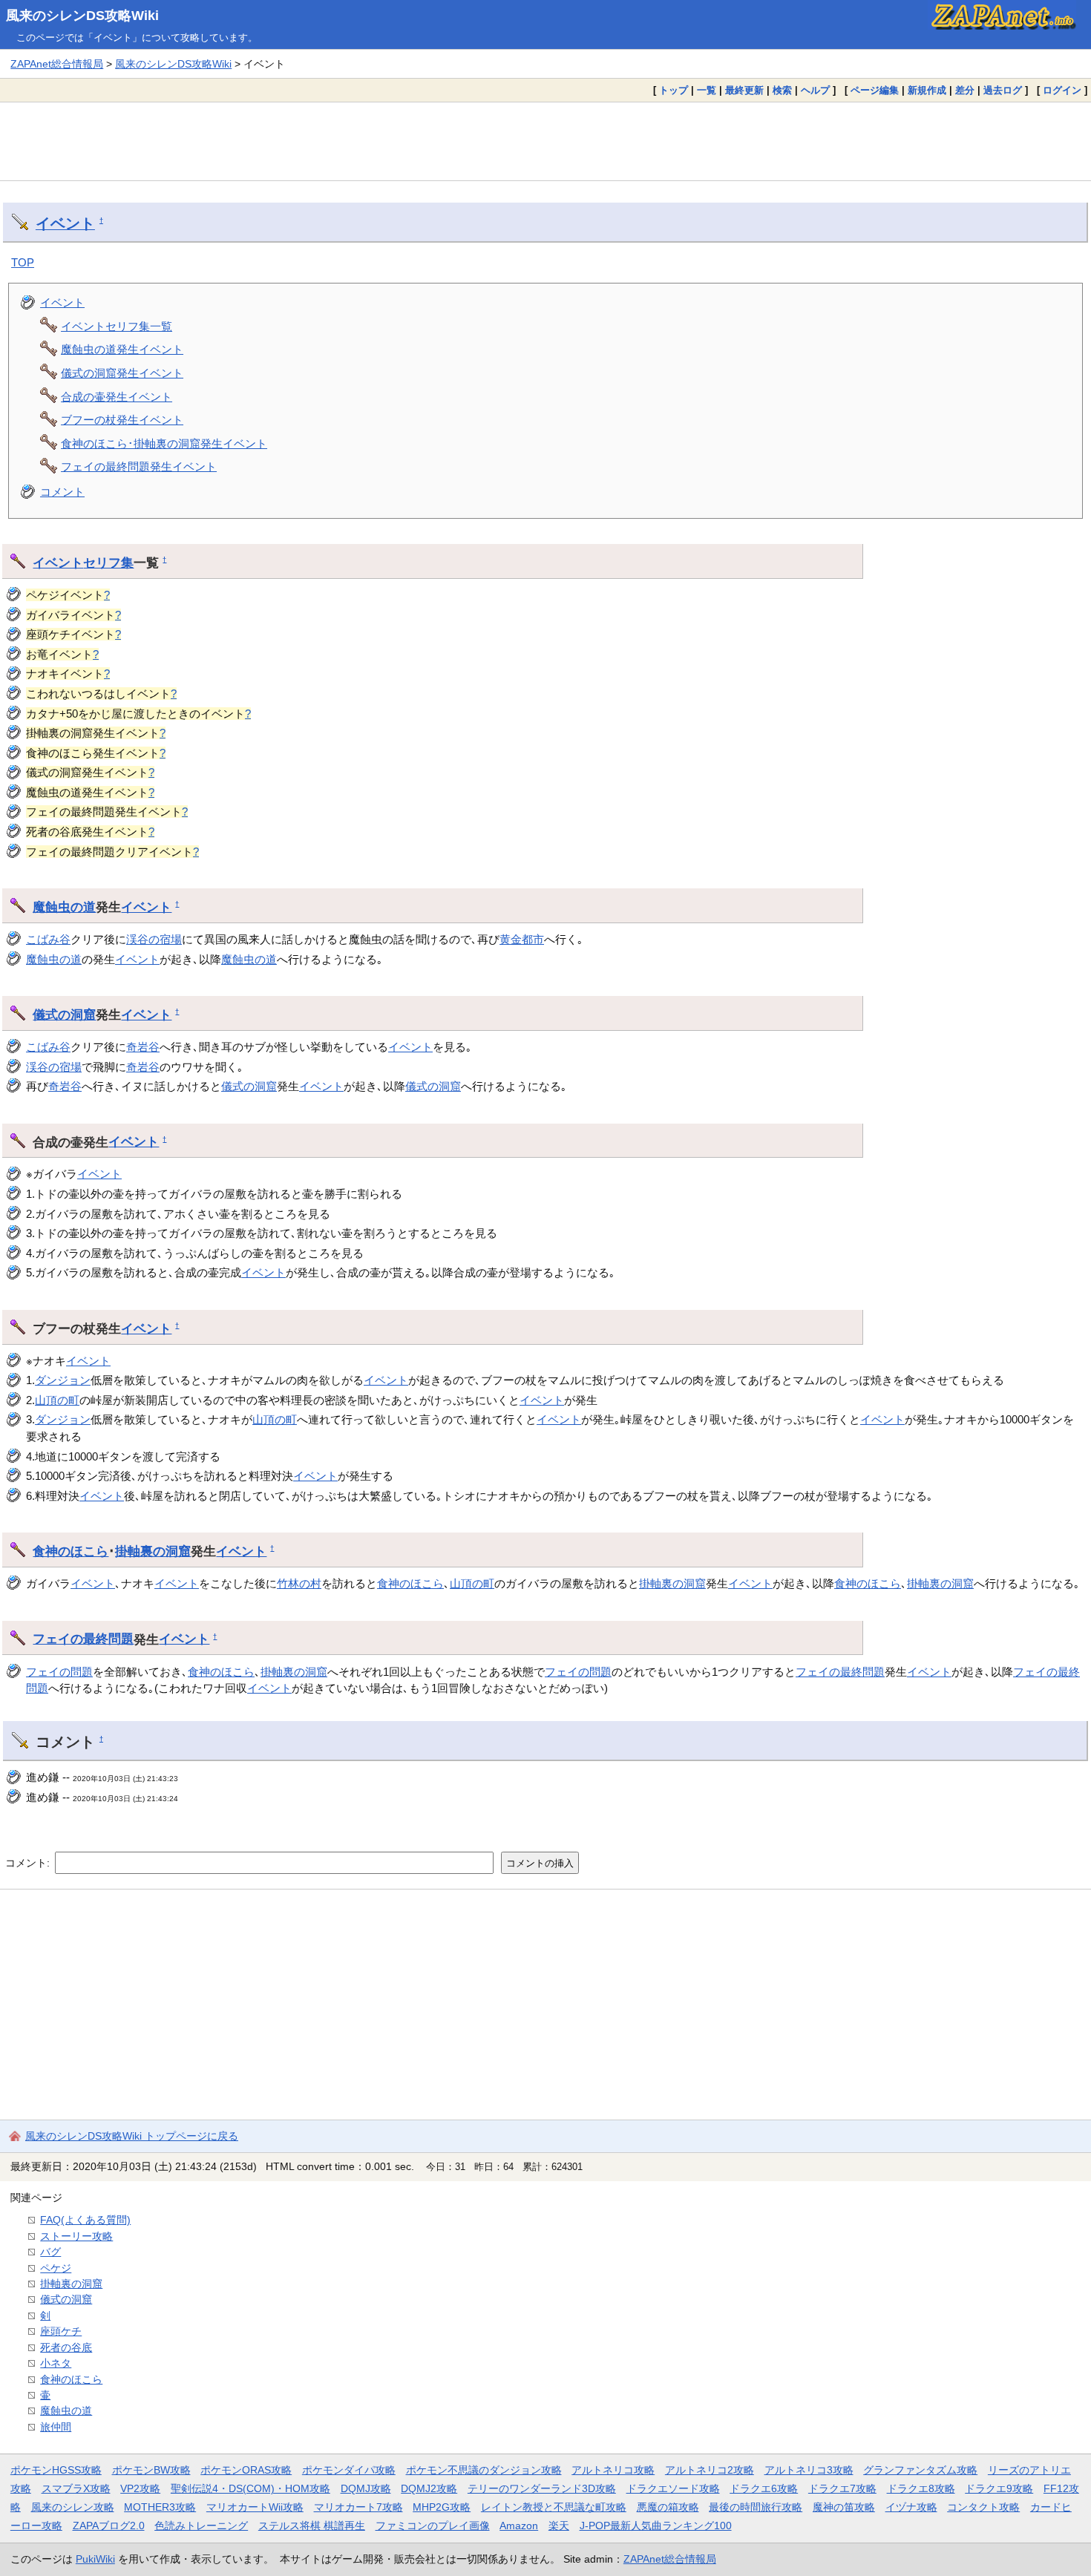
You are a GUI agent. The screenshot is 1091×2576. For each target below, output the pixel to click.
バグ (50, 2252)
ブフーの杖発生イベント (122, 420)
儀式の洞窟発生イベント (122, 373)
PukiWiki (95, 2559)
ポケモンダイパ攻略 (349, 2470)
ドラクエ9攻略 (999, 2488)
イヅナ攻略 (911, 2507)
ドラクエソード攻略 (673, 2488)
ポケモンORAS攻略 (246, 2470)
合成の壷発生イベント (117, 397)
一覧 (707, 90)
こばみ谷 (48, 939)
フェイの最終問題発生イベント (139, 466)
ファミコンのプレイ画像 (433, 2526)
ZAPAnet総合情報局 (57, 64)
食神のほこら (71, 1551)
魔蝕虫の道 (64, 907)
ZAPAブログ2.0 (109, 2526)
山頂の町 (57, 1400)
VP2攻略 (140, 2488)
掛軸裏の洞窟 (153, 1551)
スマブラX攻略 (76, 2488)
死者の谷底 (66, 2347)
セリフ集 (108, 563)
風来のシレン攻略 (73, 2507)
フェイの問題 (59, 1672)
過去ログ (1003, 90)
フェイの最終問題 (83, 1639)
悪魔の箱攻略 (668, 2507)
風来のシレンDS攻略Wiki (82, 16)
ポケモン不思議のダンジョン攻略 (484, 2470)
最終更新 (744, 90)
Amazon (519, 2526)
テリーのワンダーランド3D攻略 (542, 2488)
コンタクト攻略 (983, 2507)
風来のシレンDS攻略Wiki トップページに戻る (132, 2136)
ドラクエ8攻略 (921, 2488)
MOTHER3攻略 (160, 2507)
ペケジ (56, 2268)
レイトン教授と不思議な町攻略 (554, 2507)
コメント (62, 492)
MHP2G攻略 (442, 2507)
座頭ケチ (61, 2331)
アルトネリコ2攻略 (710, 2470)
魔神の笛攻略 (844, 2507)
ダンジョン (63, 1380)
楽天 (559, 2526)
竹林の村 (299, 1583)
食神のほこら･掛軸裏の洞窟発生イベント (164, 443)
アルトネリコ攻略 (613, 2470)
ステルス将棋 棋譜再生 (312, 2526)
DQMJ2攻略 (429, 2488)
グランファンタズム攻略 (920, 2470)
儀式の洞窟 (64, 1015)
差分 (965, 90)
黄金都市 (522, 939)
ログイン (1062, 90)
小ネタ (56, 2363)
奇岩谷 (143, 1047)
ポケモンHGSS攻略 (56, 2470)
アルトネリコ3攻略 (809, 2470)
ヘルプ (815, 90)
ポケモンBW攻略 (151, 2470)
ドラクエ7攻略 (842, 2488)
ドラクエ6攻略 (764, 2488)
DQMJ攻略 (366, 2488)
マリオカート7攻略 (358, 2507)
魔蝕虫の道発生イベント (122, 349)
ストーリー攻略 (76, 2236)
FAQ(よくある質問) (85, 2220)
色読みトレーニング (201, 2526)
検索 (782, 90)
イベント (65, 223)
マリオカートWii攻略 (255, 2507)
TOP (23, 262)
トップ (674, 90)
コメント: (29, 1863)
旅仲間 (56, 2427)
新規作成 (927, 90)
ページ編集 (875, 90)
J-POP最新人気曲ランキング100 (656, 2526)
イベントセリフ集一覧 (117, 326)
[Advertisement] (545, 141)
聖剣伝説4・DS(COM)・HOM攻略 (250, 2488)
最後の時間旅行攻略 (756, 2507)
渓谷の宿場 (154, 939)
